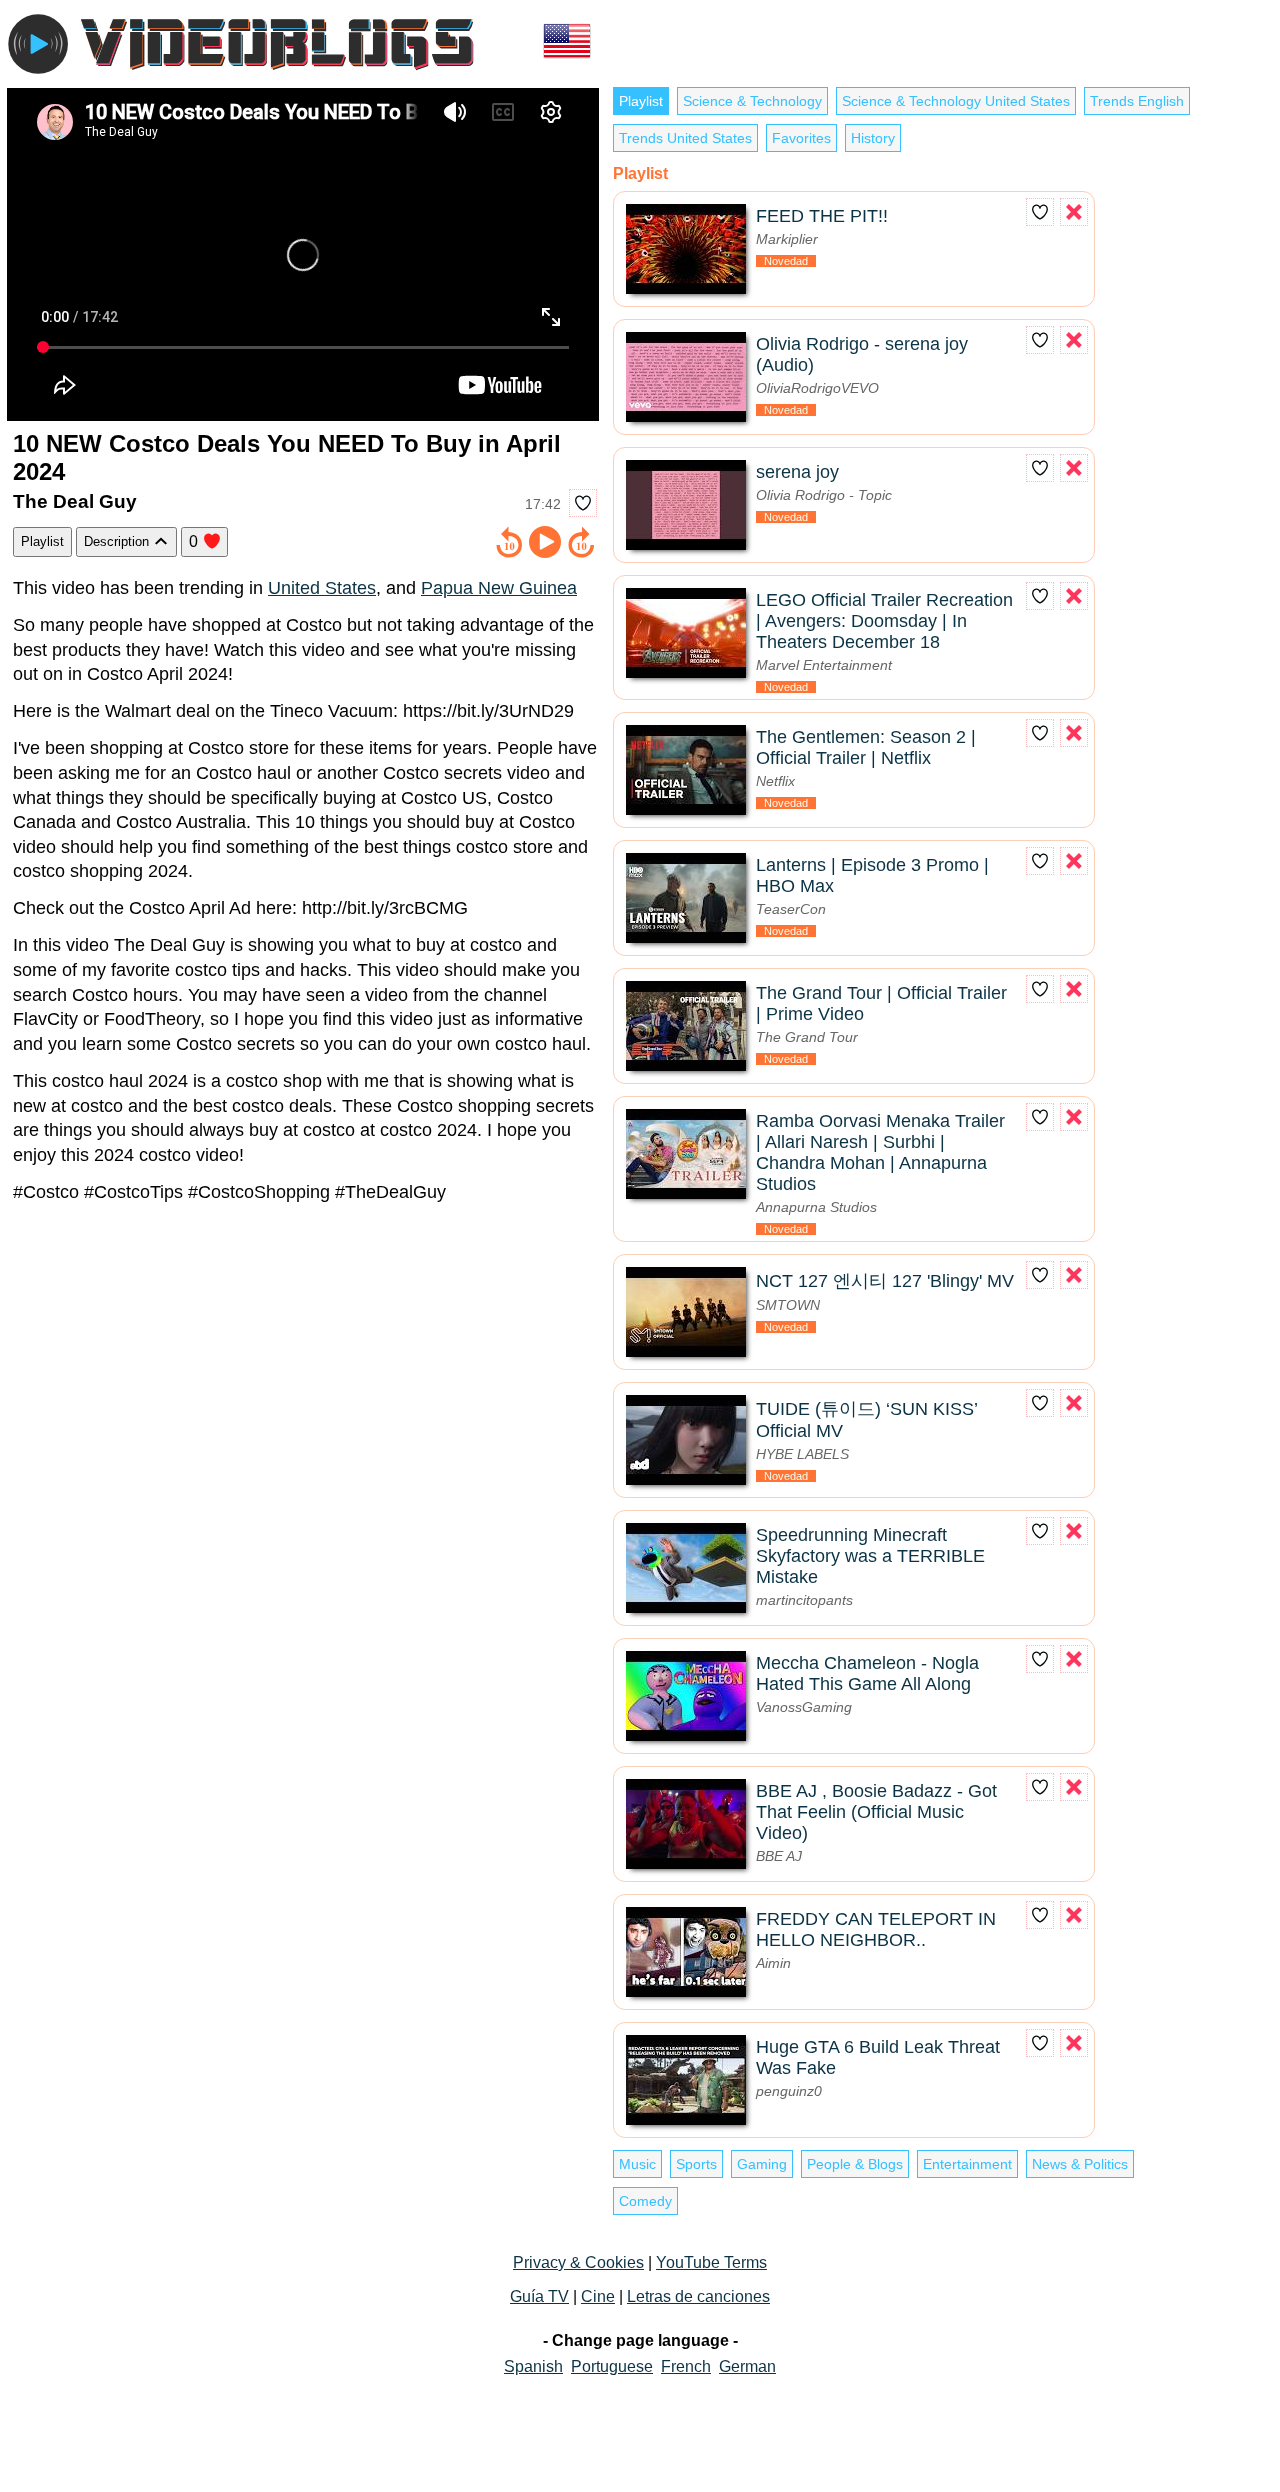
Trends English (1137, 101)
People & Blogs (855, 2164)
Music (637, 2164)
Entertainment (967, 2164)
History (873, 138)
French (686, 2366)
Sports (696, 2164)
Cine (598, 2296)
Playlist (42, 541)
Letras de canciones (698, 2296)
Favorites (801, 138)
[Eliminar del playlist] (1074, 212)
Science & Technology (752, 101)
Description (118, 541)
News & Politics (1080, 2164)
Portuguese (612, 2366)
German (747, 2366)
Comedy (645, 2201)
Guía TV (539, 2296)
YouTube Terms (711, 2262)
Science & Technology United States (956, 101)
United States (322, 588)
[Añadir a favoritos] (583, 503)
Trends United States (685, 138)
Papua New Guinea (499, 588)
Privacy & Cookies (578, 2262)
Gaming (762, 2164)
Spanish (533, 2366)
